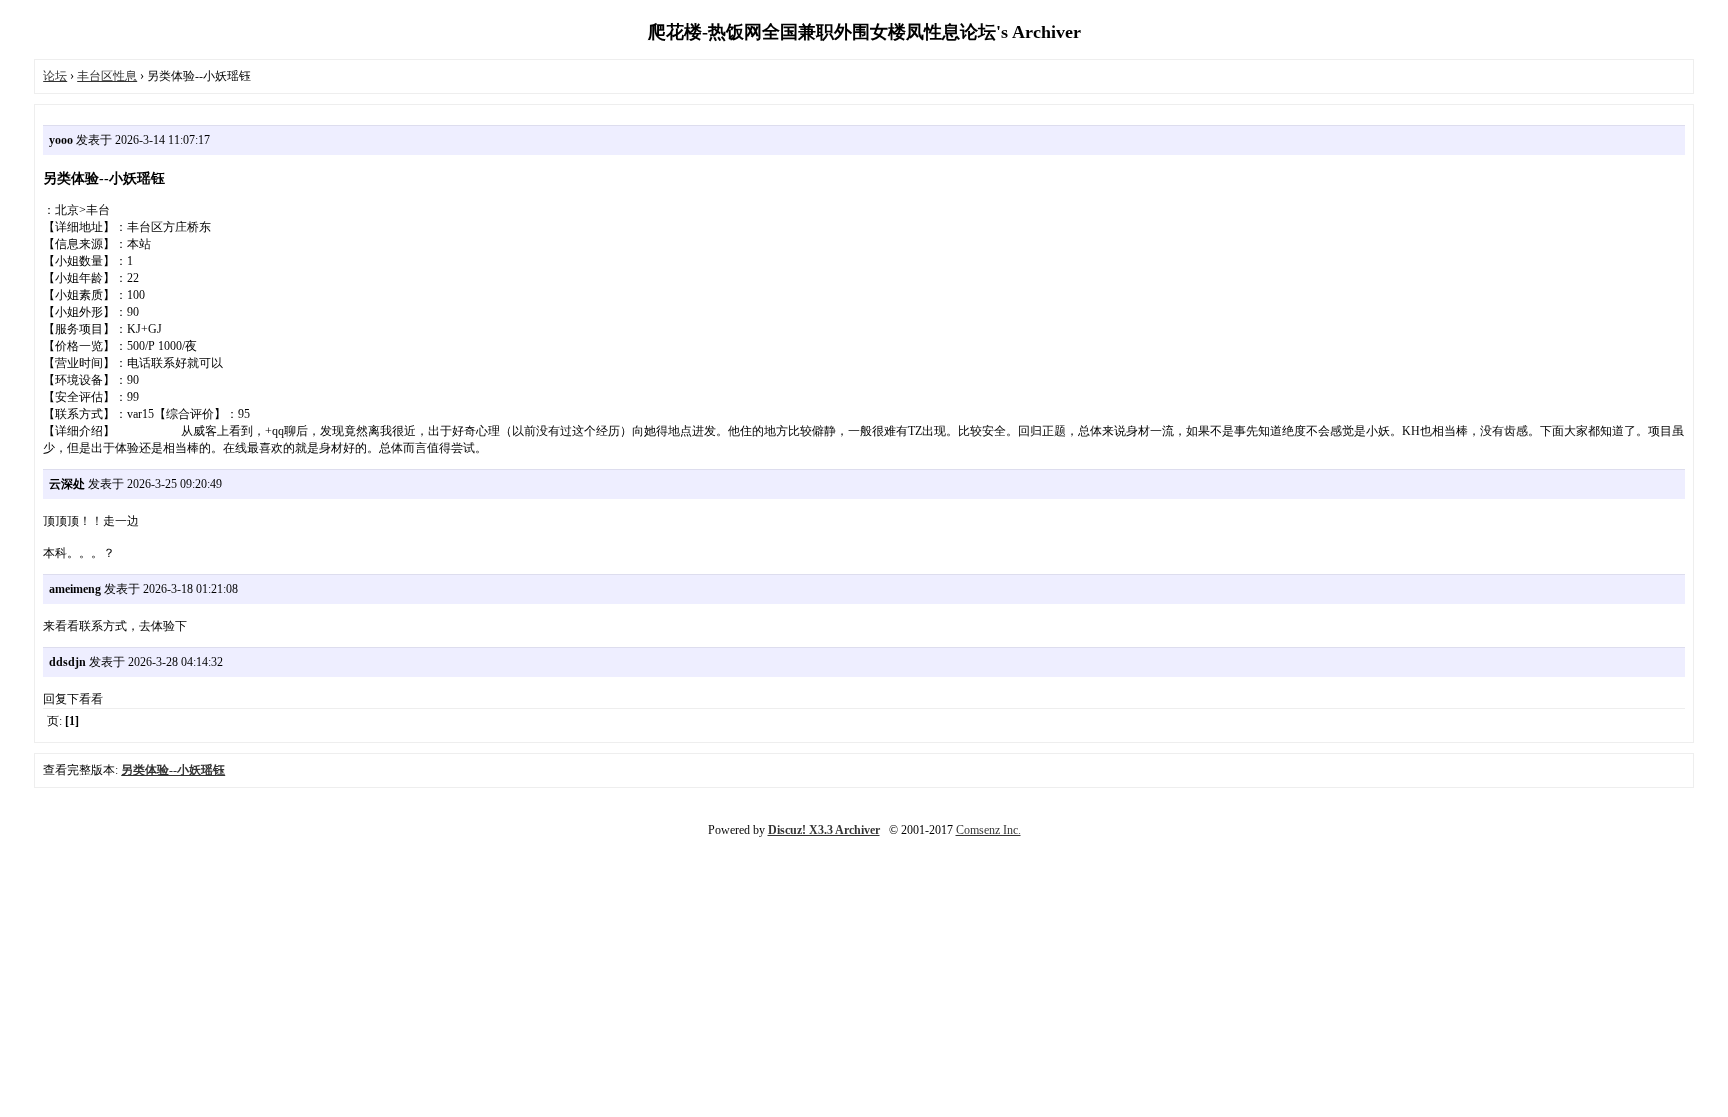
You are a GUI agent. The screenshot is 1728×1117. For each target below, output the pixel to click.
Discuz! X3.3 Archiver (824, 830)
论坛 (55, 76)
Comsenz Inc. (988, 830)
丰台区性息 (107, 76)
